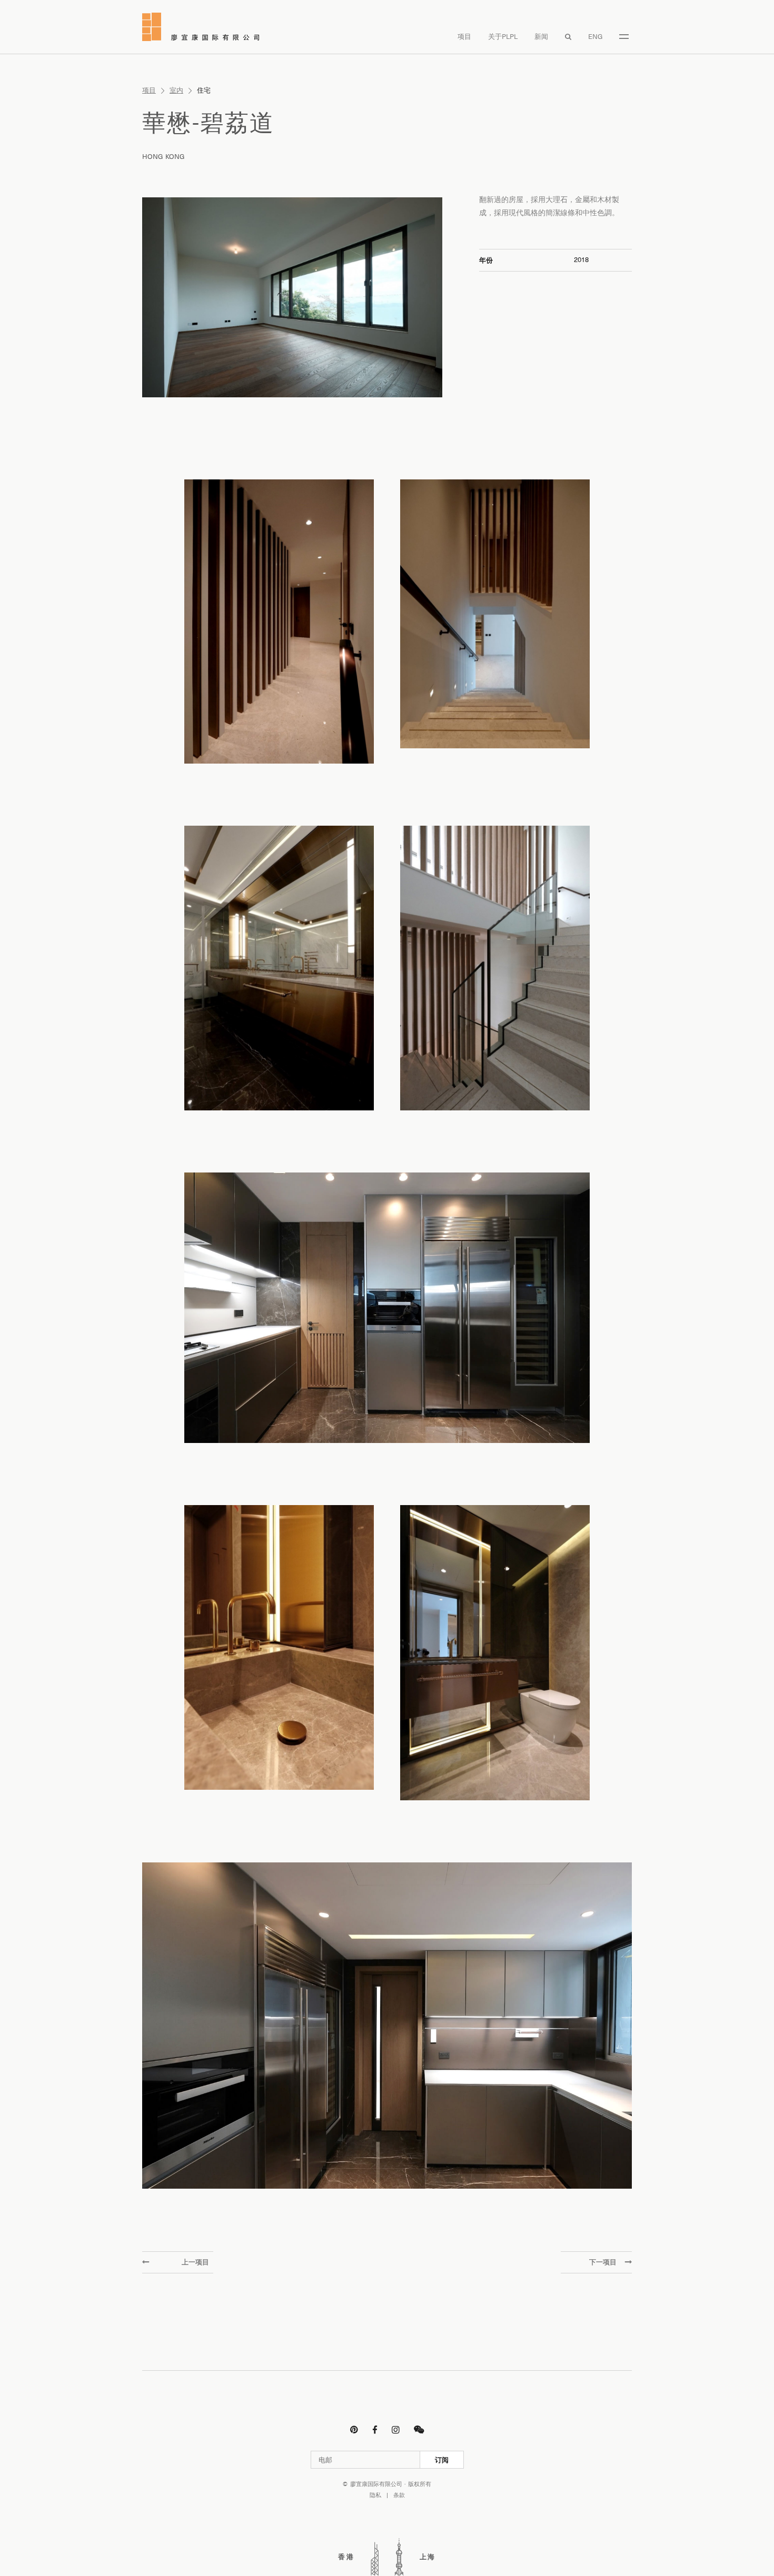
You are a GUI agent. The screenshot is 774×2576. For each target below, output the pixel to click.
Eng (596, 37)
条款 (399, 2495)
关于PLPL (503, 37)
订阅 (442, 2460)
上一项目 (195, 2262)
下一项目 (603, 2262)
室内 (176, 90)
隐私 (375, 2495)
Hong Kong (163, 157)
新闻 (541, 37)
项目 (464, 37)
